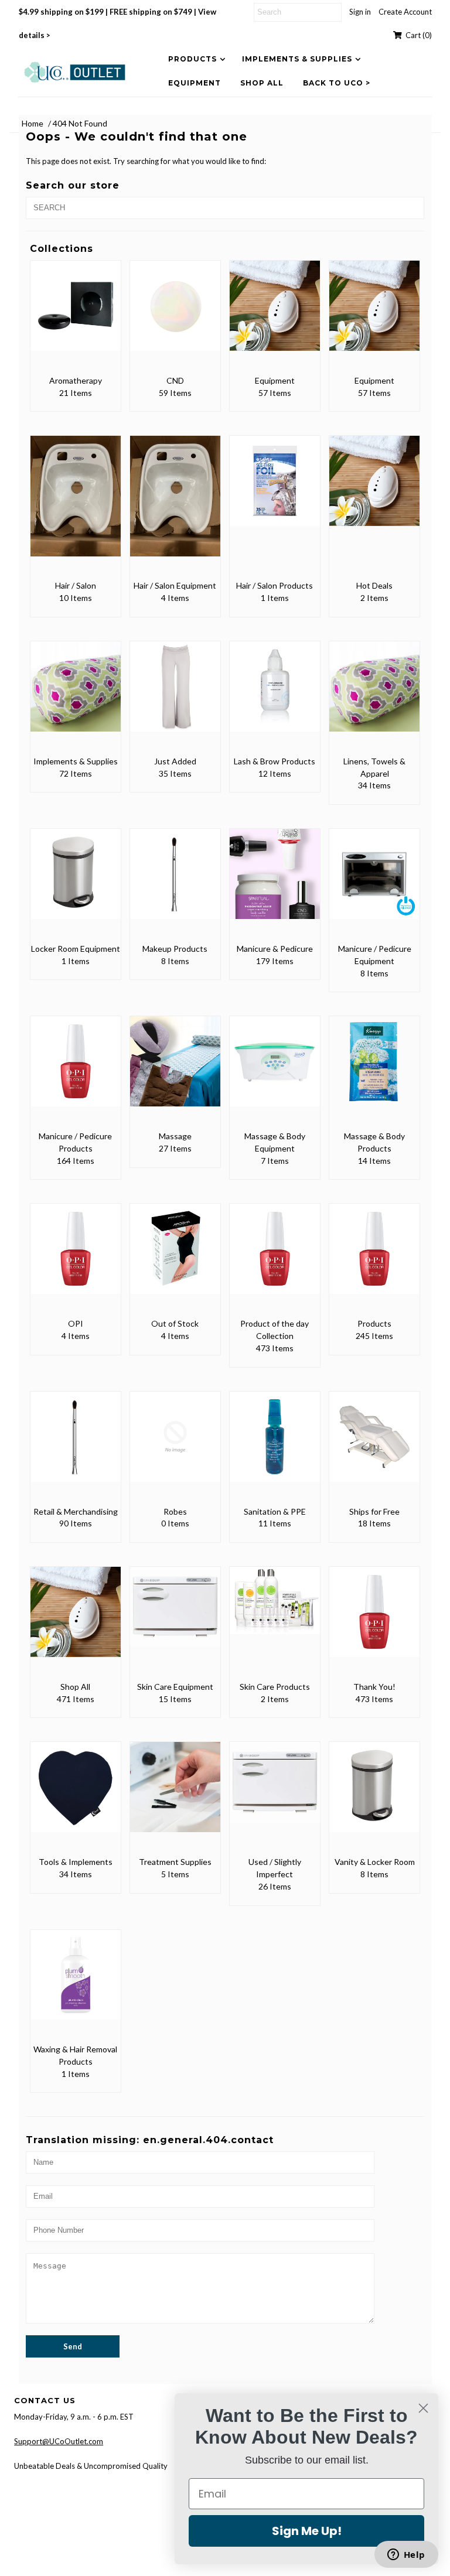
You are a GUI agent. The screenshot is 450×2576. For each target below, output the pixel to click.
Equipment (195, 83)
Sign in (360, 12)
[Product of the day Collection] (275, 1257)
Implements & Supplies (297, 59)
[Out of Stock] (175, 1257)
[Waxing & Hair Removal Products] (76, 1983)
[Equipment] (275, 314)
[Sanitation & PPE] (275, 1445)
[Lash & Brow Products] (275, 695)
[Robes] (175, 1445)
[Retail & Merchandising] (76, 1445)
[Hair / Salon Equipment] (175, 504)
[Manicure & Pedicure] (275, 882)
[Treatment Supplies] (175, 1795)
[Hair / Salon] (76, 504)
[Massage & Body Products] (374, 1070)
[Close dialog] (423, 2408)
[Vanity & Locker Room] (374, 1795)
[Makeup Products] (175, 882)
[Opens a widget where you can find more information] (406, 2555)
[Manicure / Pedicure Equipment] (374, 882)
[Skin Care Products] (275, 1609)
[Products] (374, 1257)
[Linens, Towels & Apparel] (374, 695)
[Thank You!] (374, 1620)
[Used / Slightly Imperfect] (275, 1791)
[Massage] (175, 1070)
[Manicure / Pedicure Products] (76, 1070)
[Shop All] (76, 1620)
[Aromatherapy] (76, 314)
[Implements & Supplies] (76, 695)
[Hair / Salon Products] (275, 489)
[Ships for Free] (374, 1445)
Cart (417, 35)
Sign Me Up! (307, 2531)
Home (33, 123)
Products (192, 59)
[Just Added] (175, 695)
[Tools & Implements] (76, 1795)
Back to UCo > (337, 83)
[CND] (175, 314)
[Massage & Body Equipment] (275, 1070)
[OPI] (76, 1257)
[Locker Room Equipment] (76, 882)
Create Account (405, 12)
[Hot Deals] (374, 489)
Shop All (262, 83)
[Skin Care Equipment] (175, 1615)
